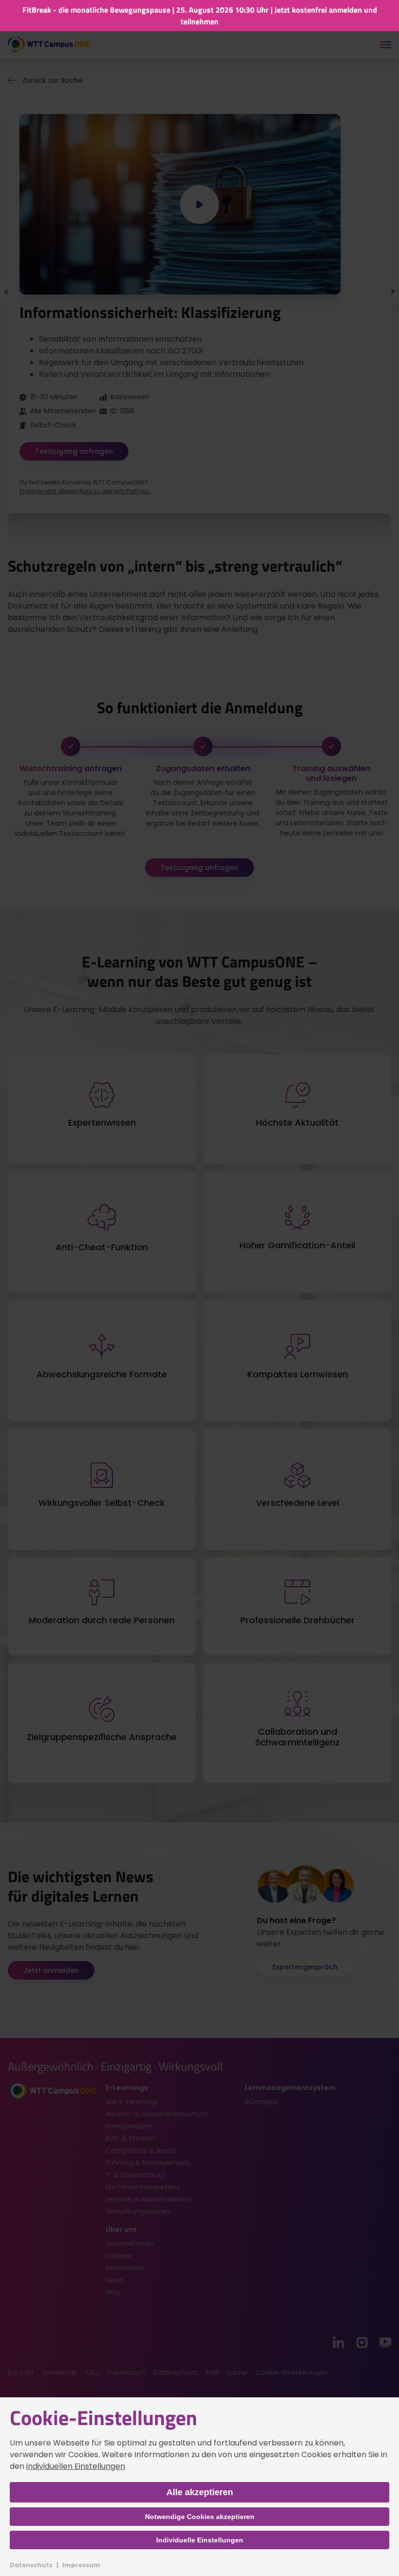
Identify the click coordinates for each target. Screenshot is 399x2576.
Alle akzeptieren (200, 2492)
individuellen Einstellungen (76, 2466)
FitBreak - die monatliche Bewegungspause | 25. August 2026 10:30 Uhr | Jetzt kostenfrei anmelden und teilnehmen (200, 16)
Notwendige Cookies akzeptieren (200, 2517)
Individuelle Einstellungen (200, 2540)
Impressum (81, 2565)
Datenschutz (31, 2565)
